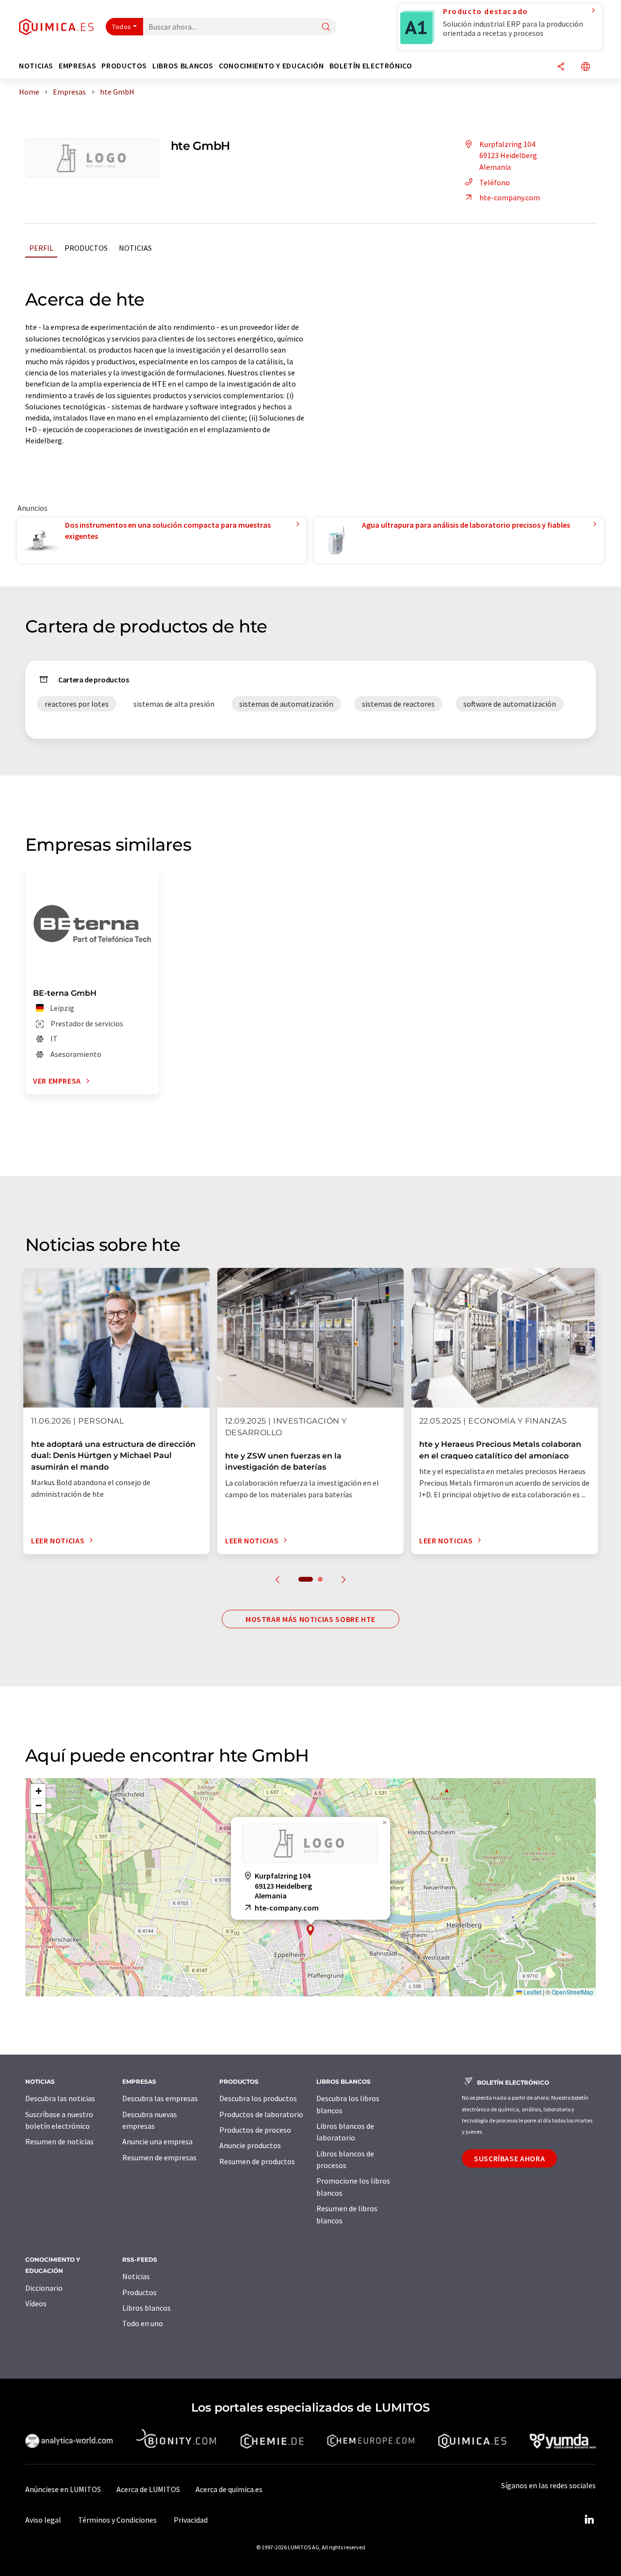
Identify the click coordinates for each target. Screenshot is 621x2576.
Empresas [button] (77, 66)
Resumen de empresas (159, 2157)
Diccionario (44, 2288)
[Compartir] (561, 67)
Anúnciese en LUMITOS (63, 2489)
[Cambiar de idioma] (586, 67)
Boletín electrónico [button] (371, 66)
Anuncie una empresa (157, 2141)
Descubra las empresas (160, 2098)
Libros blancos (147, 2308)
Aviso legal (43, 2520)
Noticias (135, 248)
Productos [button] (124, 66)
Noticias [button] (36, 66)
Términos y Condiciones (117, 2520)
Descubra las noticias (60, 2098)
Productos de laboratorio (261, 2114)
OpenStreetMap (572, 1992)
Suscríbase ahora (509, 2158)
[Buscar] (326, 27)
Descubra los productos (258, 2098)
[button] (310, 1930)
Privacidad (191, 2520)
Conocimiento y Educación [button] (271, 66)
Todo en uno (143, 2323)
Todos (122, 27)
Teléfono (495, 182)
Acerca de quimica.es (229, 2489)
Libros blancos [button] (183, 66)
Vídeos (36, 2303)
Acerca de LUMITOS (148, 2489)
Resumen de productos (257, 2161)
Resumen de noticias (59, 2141)
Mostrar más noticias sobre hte (310, 1619)
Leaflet (532, 1992)
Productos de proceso (255, 2130)
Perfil (41, 248)
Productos (86, 248)
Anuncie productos (250, 2145)
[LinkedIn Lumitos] (589, 2520)
